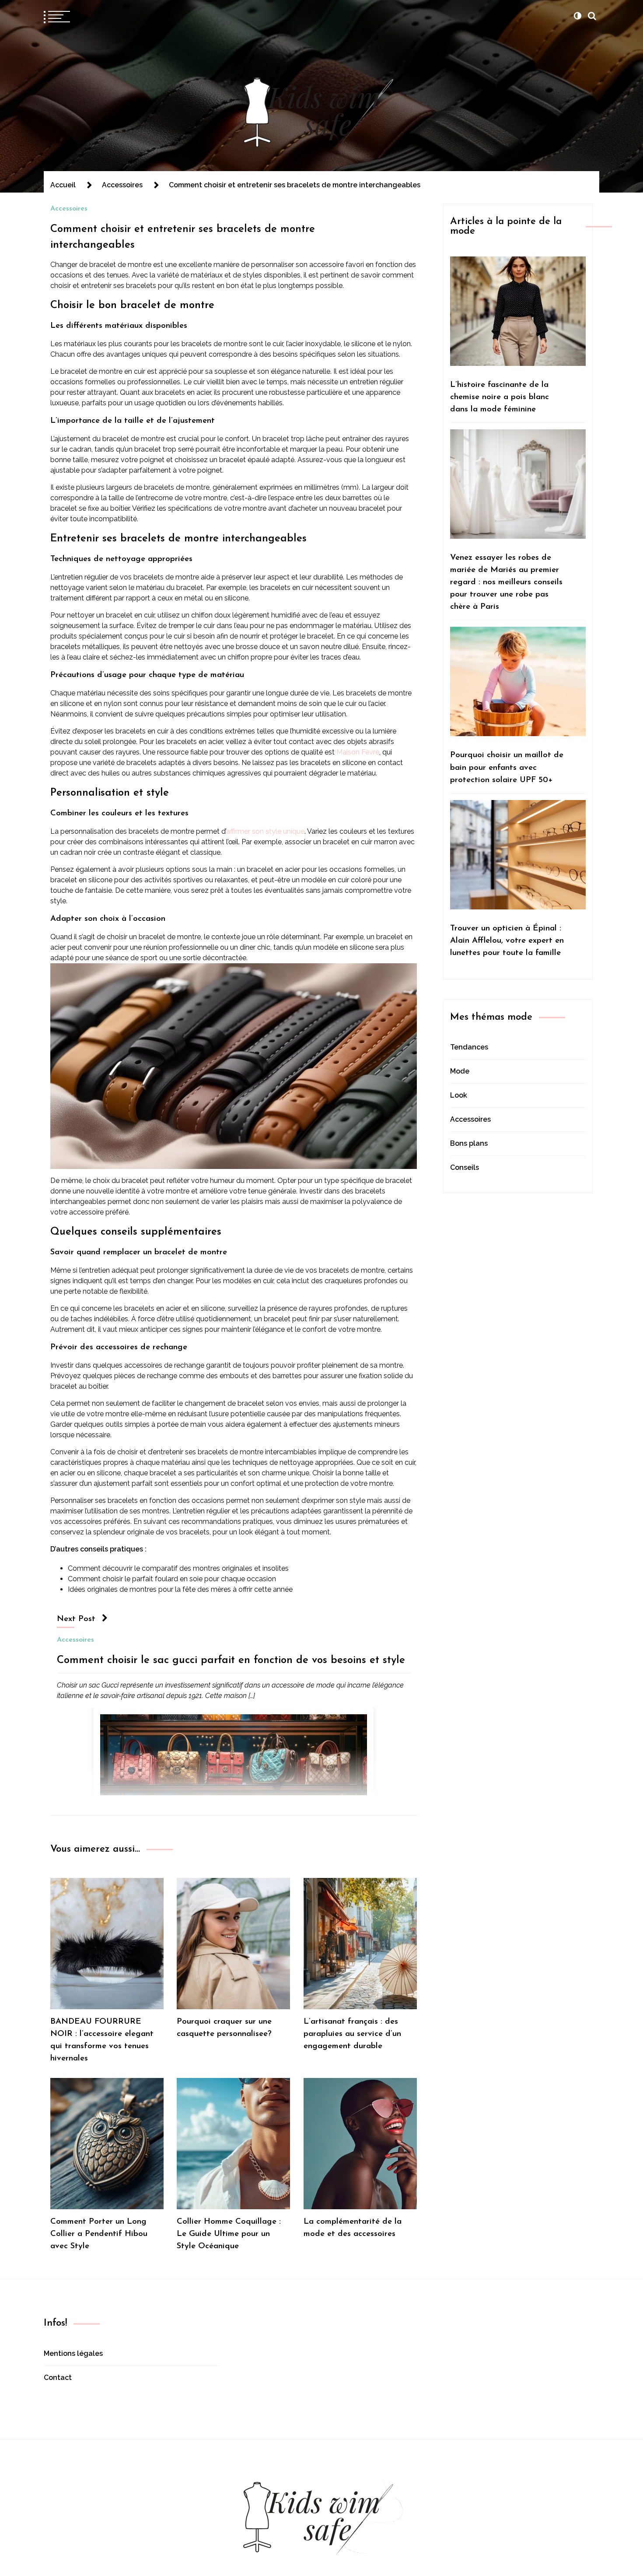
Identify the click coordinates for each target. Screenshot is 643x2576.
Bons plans (469, 1143)
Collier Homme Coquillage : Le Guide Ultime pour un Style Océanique (229, 2234)
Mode (460, 1071)
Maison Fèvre (358, 752)
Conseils (465, 1167)
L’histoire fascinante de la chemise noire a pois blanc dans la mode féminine (500, 397)
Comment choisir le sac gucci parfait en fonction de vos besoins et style (231, 1660)
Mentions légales (73, 2353)
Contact (58, 2378)
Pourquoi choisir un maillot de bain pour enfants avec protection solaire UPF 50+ (507, 767)
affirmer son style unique (265, 831)
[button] (577, 16)
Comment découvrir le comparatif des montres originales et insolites (178, 1568)
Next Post (76, 1619)
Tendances (469, 1047)
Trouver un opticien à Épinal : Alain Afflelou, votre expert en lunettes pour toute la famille (507, 941)
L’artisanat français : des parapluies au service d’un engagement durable (352, 2034)
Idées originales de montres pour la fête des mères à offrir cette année (180, 1589)
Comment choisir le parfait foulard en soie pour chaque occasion (172, 1579)
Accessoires (69, 209)
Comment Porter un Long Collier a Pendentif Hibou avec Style (99, 2234)
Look (459, 1095)
